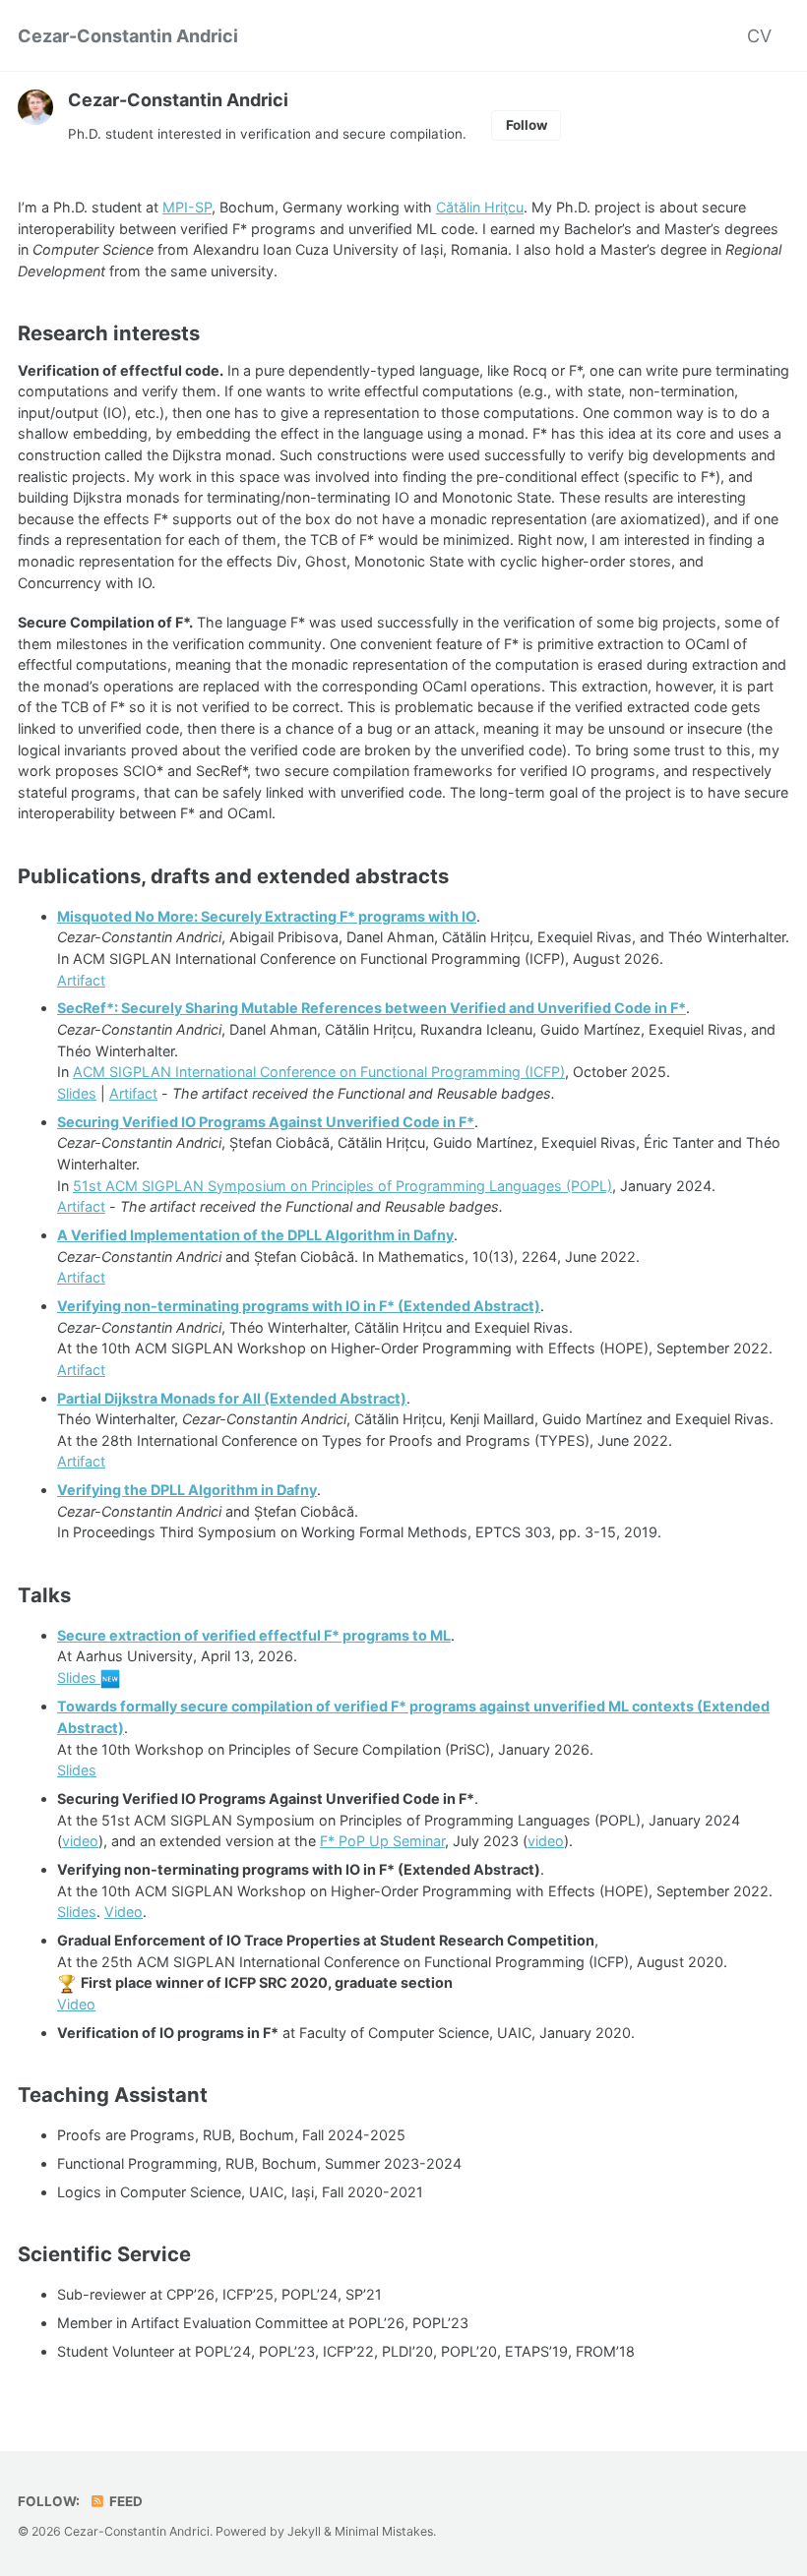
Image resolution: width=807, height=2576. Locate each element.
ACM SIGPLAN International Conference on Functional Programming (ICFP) (319, 1072)
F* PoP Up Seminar (382, 1841)
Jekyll (304, 2531)
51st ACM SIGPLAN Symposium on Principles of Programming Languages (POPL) (342, 1186)
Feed (124, 2501)
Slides (77, 1093)
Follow (527, 125)
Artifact (81, 980)
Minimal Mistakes (384, 2531)
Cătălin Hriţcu (480, 207)
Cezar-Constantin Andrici (128, 36)
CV (759, 36)
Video (124, 1912)
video (80, 1841)
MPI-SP (187, 207)
